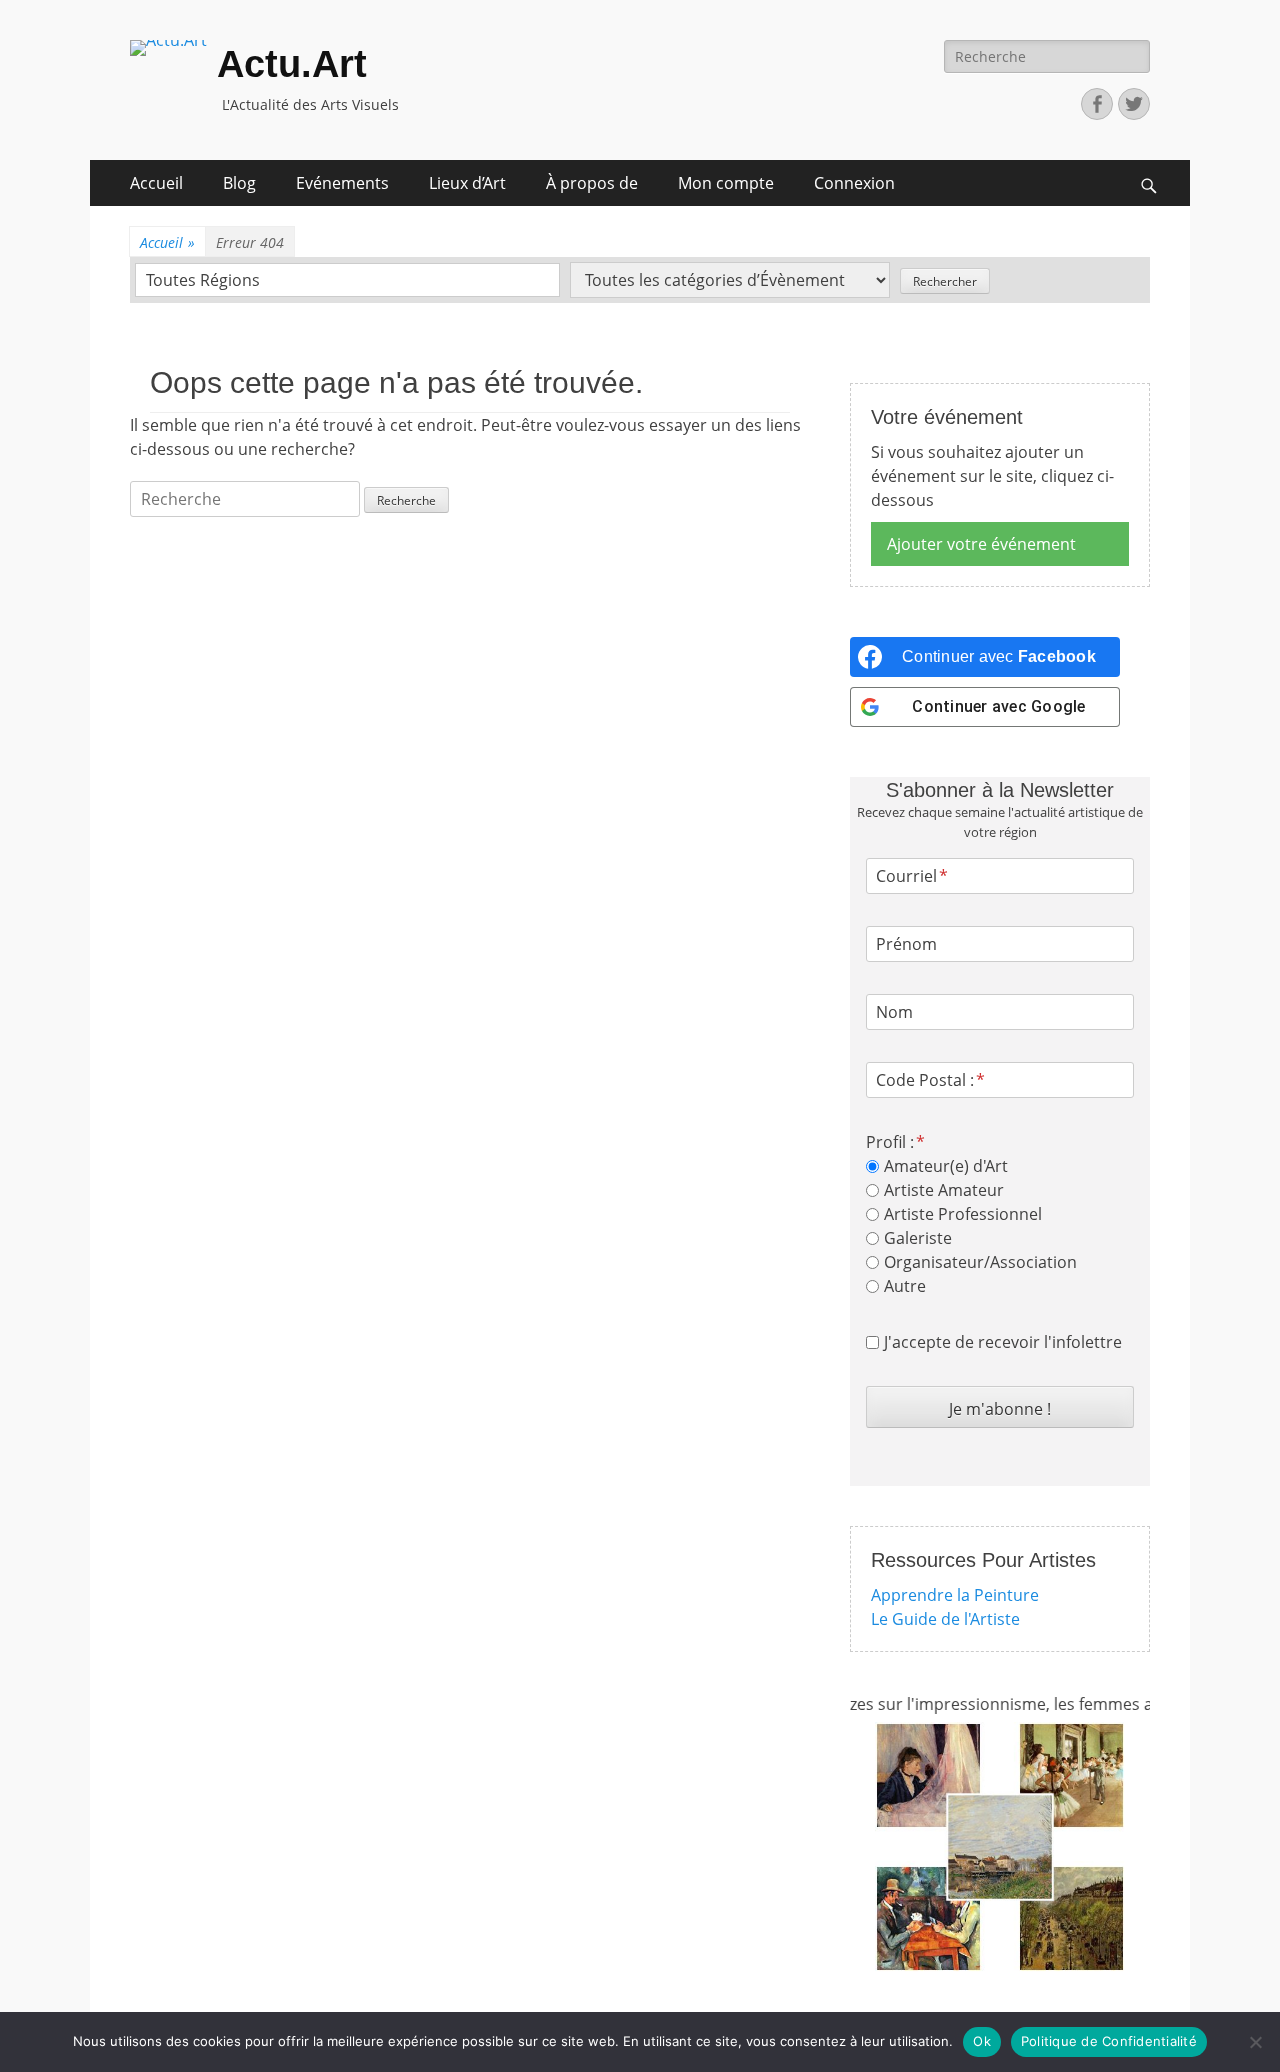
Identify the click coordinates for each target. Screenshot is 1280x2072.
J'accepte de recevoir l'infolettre (1003, 1342)
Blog (239, 183)
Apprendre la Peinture (955, 1595)
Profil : (890, 1142)
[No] (1255, 2042)
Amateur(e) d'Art (946, 1166)
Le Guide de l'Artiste (945, 1619)
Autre (905, 1286)
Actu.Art (292, 64)
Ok (982, 2041)
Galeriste (918, 1238)
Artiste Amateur (944, 1190)
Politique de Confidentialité (1109, 2041)
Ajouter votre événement (981, 544)
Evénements (342, 183)
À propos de (592, 183)
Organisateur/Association (980, 1262)
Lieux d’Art (467, 183)
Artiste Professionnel (963, 1214)
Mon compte (726, 183)
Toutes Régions (203, 280)
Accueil (156, 183)
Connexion (854, 183)
